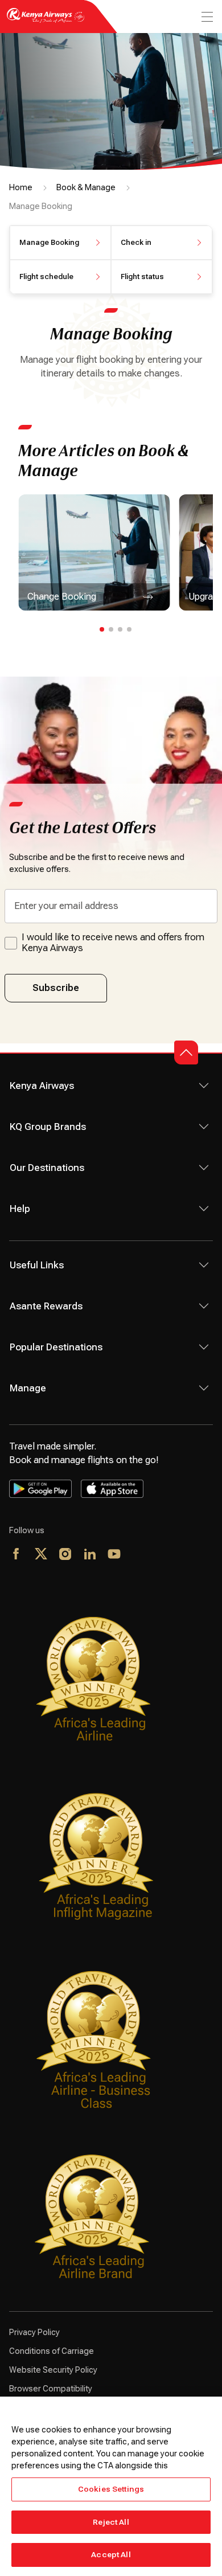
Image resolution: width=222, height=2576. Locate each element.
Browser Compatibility (51, 2389)
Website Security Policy (53, 2370)
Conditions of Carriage (52, 2351)
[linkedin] (90, 1555)
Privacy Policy (34, 2332)
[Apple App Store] (112, 1489)
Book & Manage (86, 187)
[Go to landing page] (46, 22)
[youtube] (115, 1555)
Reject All (111, 2522)
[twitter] (41, 1555)
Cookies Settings (111, 2489)
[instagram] (66, 1555)
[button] (60, 243)
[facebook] (17, 1555)
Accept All (111, 2555)
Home (21, 187)
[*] (139, 1555)
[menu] (206, 17)
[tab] (102, 629)
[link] (94, 552)
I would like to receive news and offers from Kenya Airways (113, 943)
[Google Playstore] (40, 1489)
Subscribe (56, 988)
